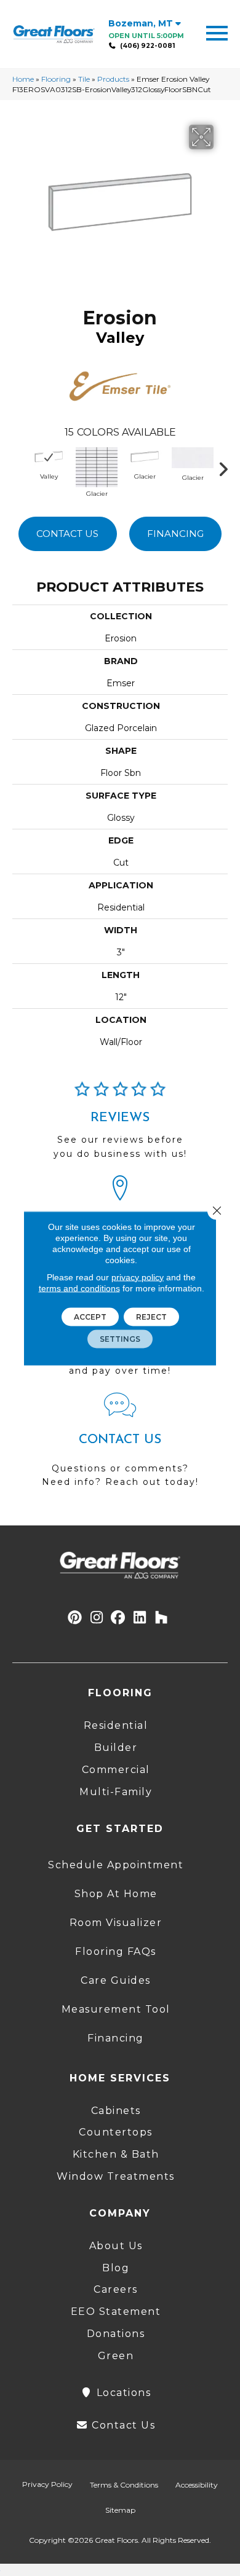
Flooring (56, 79)
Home (23, 79)
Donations (116, 2334)
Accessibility (197, 2485)
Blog (116, 2268)
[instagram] (97, 1618)
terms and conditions (79, 1288)
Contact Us (67, 534)
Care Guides (116, 1980)
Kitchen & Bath (116, 2154)
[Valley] (49, 457)
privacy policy (138, 1277)
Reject (151, 1316)
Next (228, 466)
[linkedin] (140, 1618)
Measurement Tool (116, 2009)
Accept (90, 1316)
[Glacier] (97, 466)
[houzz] (162, 1618)
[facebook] (118, 1618)
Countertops (116, 2132)
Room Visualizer (116, 1923)
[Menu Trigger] (217, 32)
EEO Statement (116, 2312)
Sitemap (120, 2510)
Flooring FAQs (116, 1952)
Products (113, 79)
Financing (175, 534)
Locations (122, 2393)
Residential (116, 1725)
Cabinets (116, 2111)
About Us (116, 2246)
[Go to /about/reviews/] (120, 1126)
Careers (116, 2289)
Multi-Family (116, 1792)
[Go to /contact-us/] (120, 1446)
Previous (18, 466)
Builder (116, 1748)
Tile (84, 79)
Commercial (116, 1770)
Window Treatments (116, 2176)
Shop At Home (116, 1894)
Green (116, 2356)
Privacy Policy (47, 2484)
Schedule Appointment (116, 1865)
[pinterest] (75, 1618)
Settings (120, 1338)
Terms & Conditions (124, 2485)
